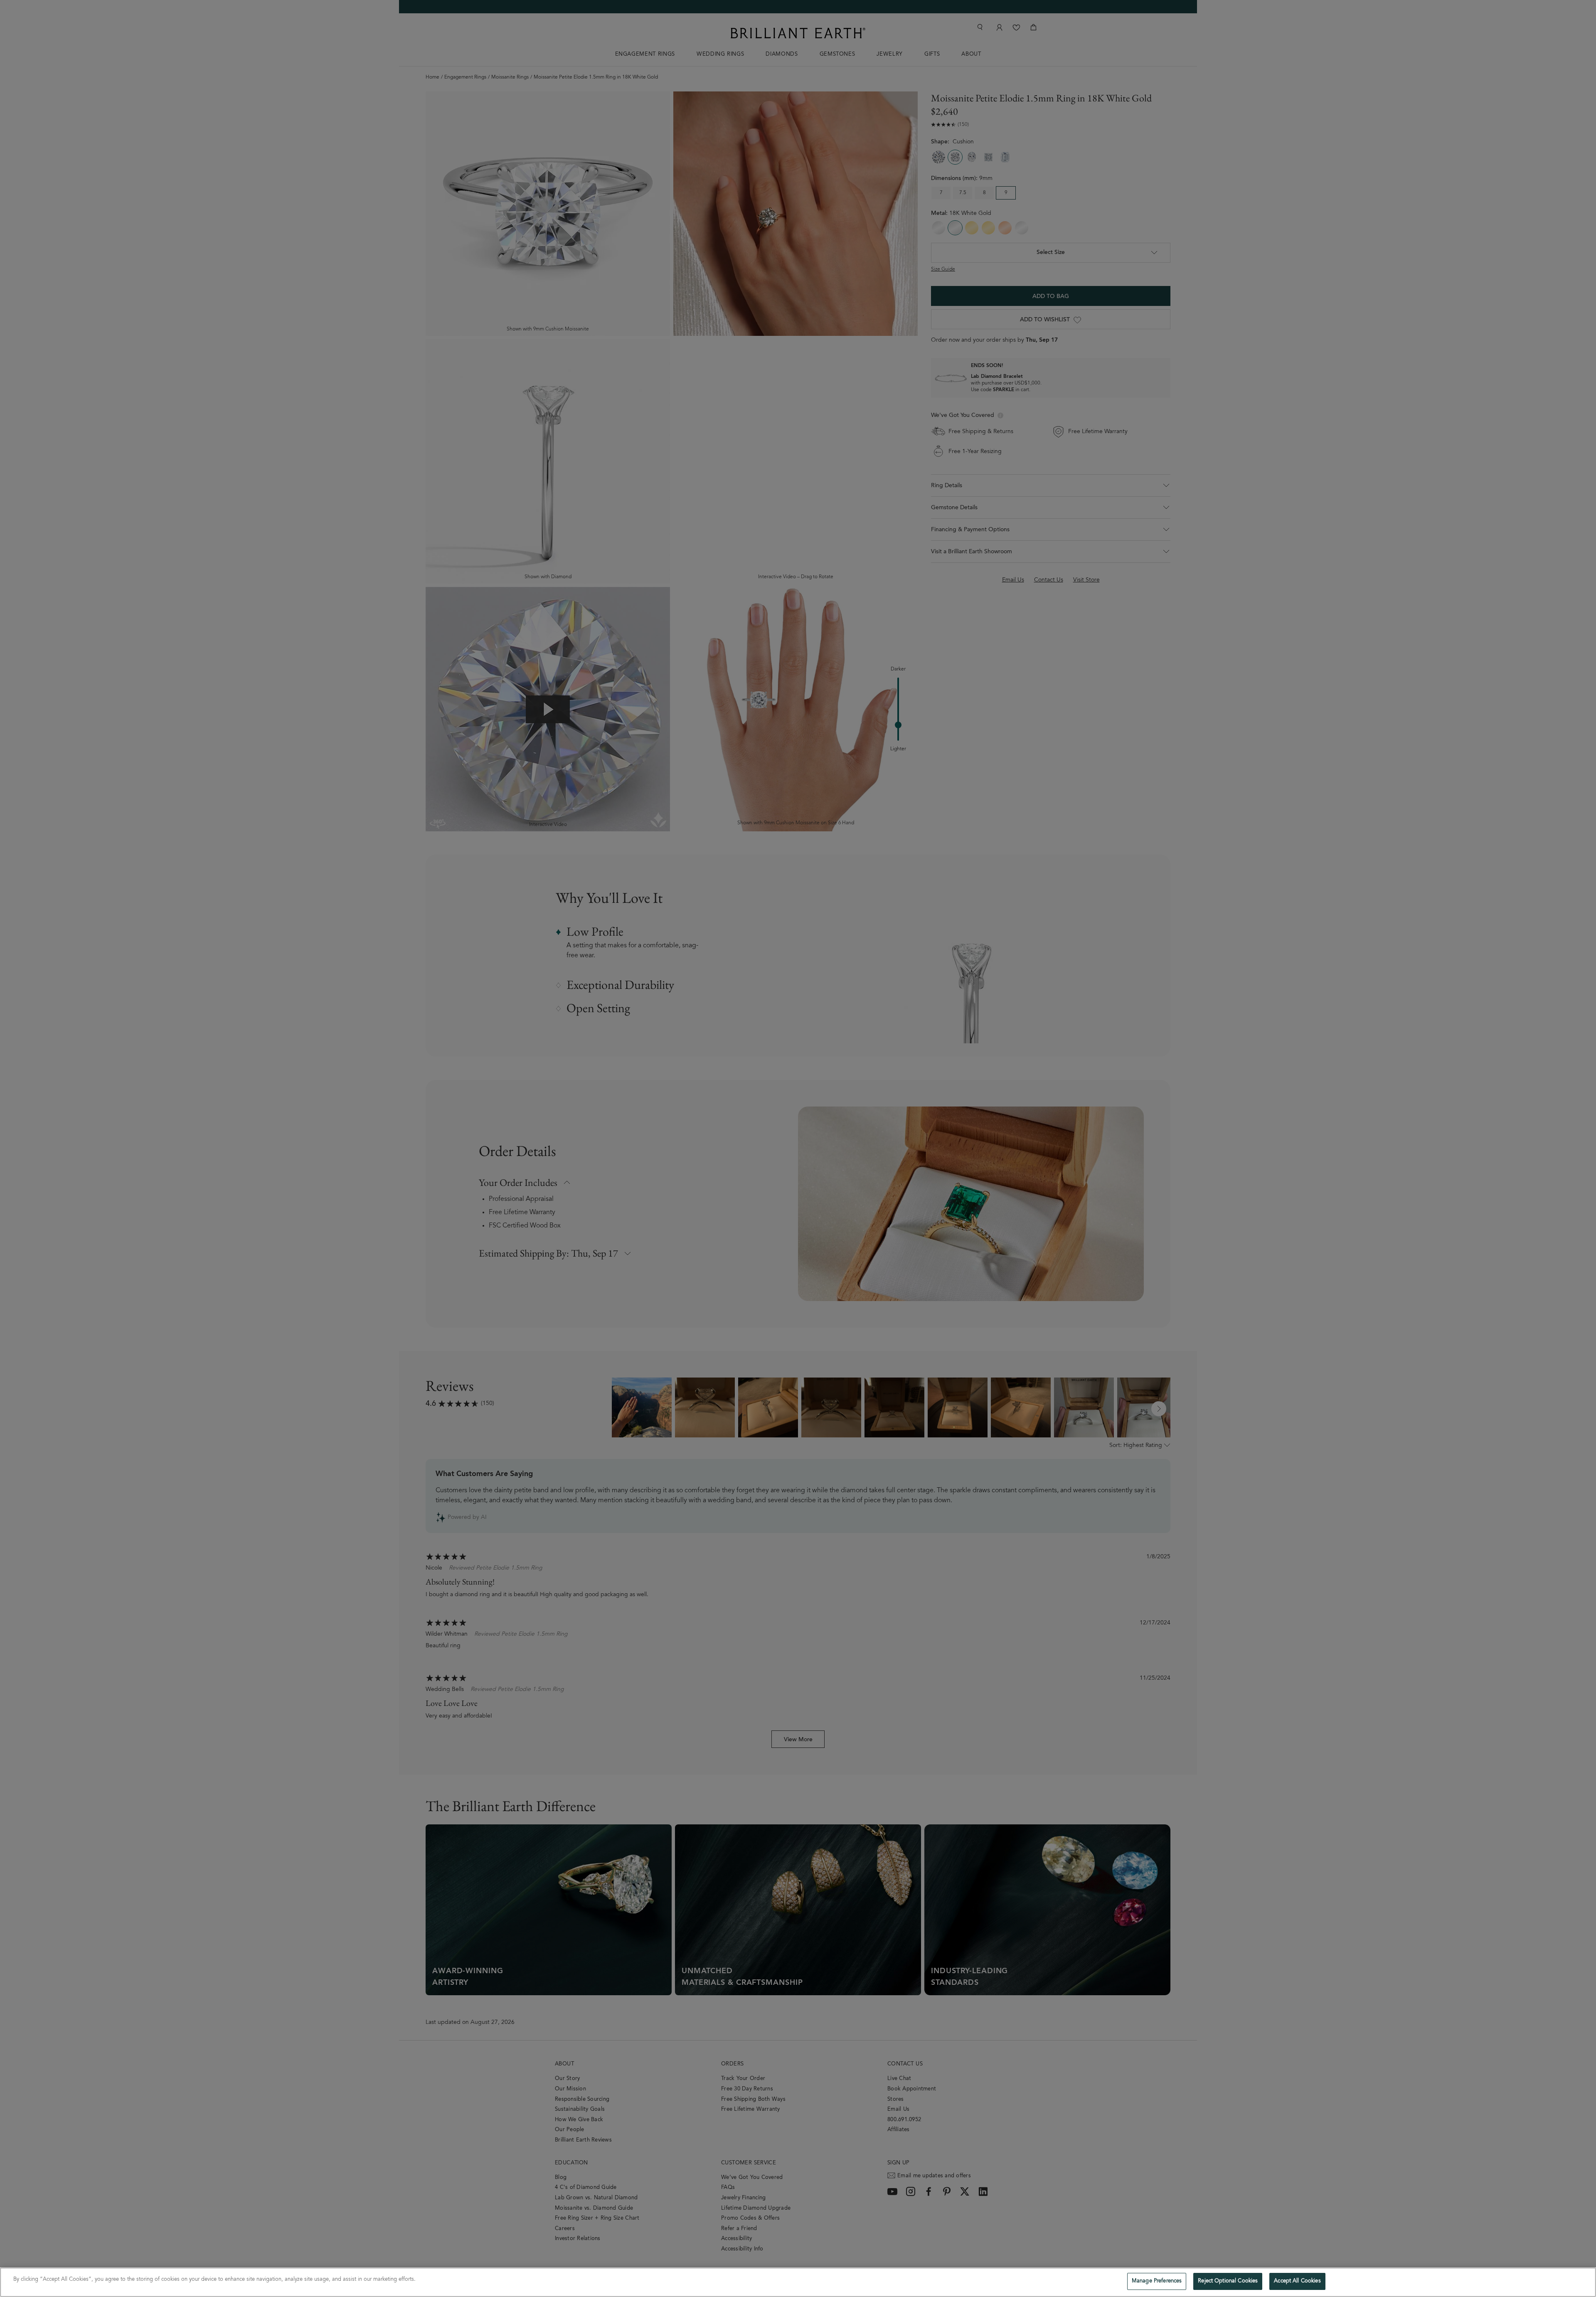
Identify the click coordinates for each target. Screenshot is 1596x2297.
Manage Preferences (1157, 2281)
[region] (798, 2282)
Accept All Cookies (1297, 2281)
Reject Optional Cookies (1228, 2281)
